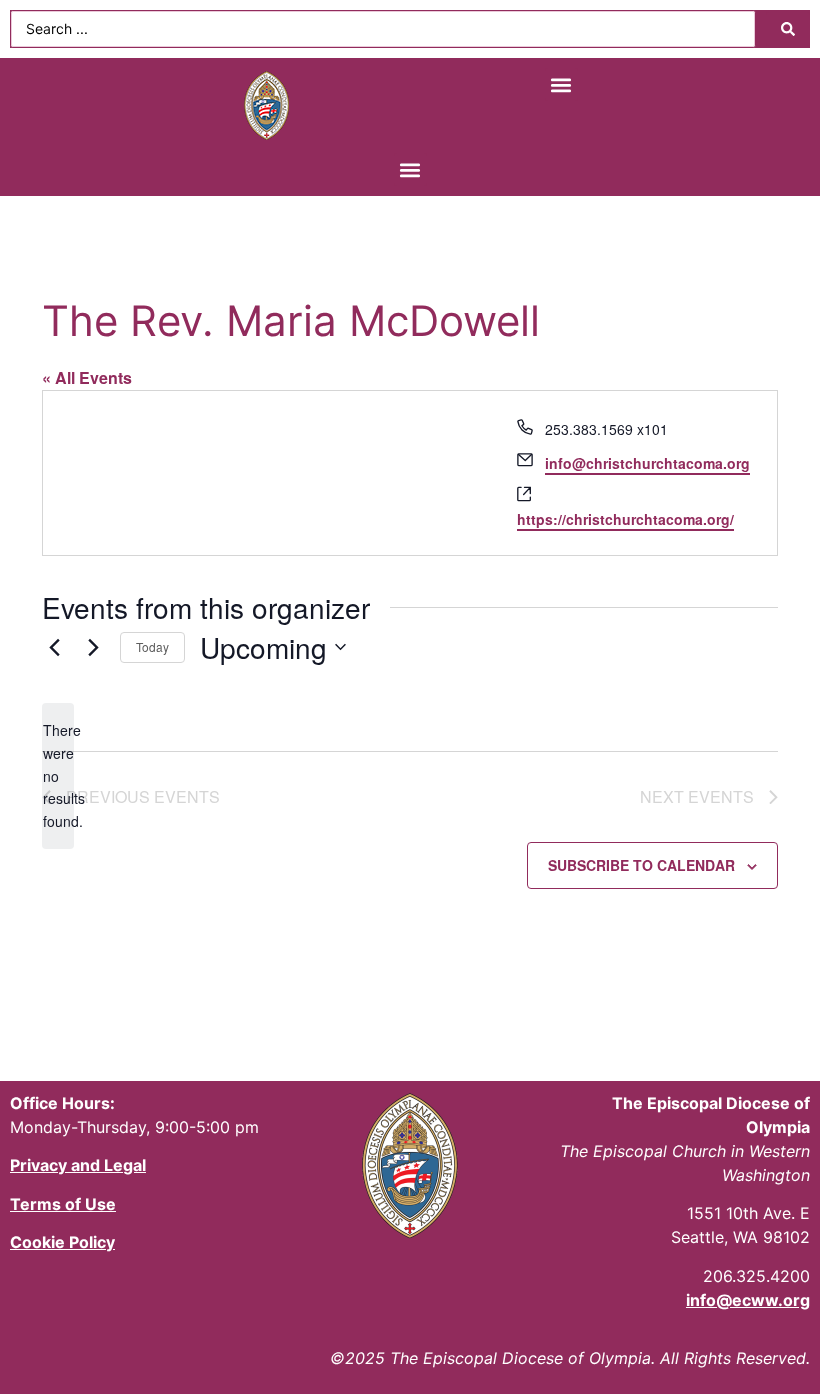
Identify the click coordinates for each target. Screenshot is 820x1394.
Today (152, 646)
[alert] (58, 775)
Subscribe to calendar (641, 865)
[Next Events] (93, 647)
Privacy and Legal (78, 1165)
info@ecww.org (748, 1300)
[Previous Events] (54, 647)
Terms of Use (63, 1204)
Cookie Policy (62, 1242)
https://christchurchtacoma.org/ (625, 519)
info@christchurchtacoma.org (647, 463)
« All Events (87, 377)
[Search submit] (788, 29)
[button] (561, 84)
